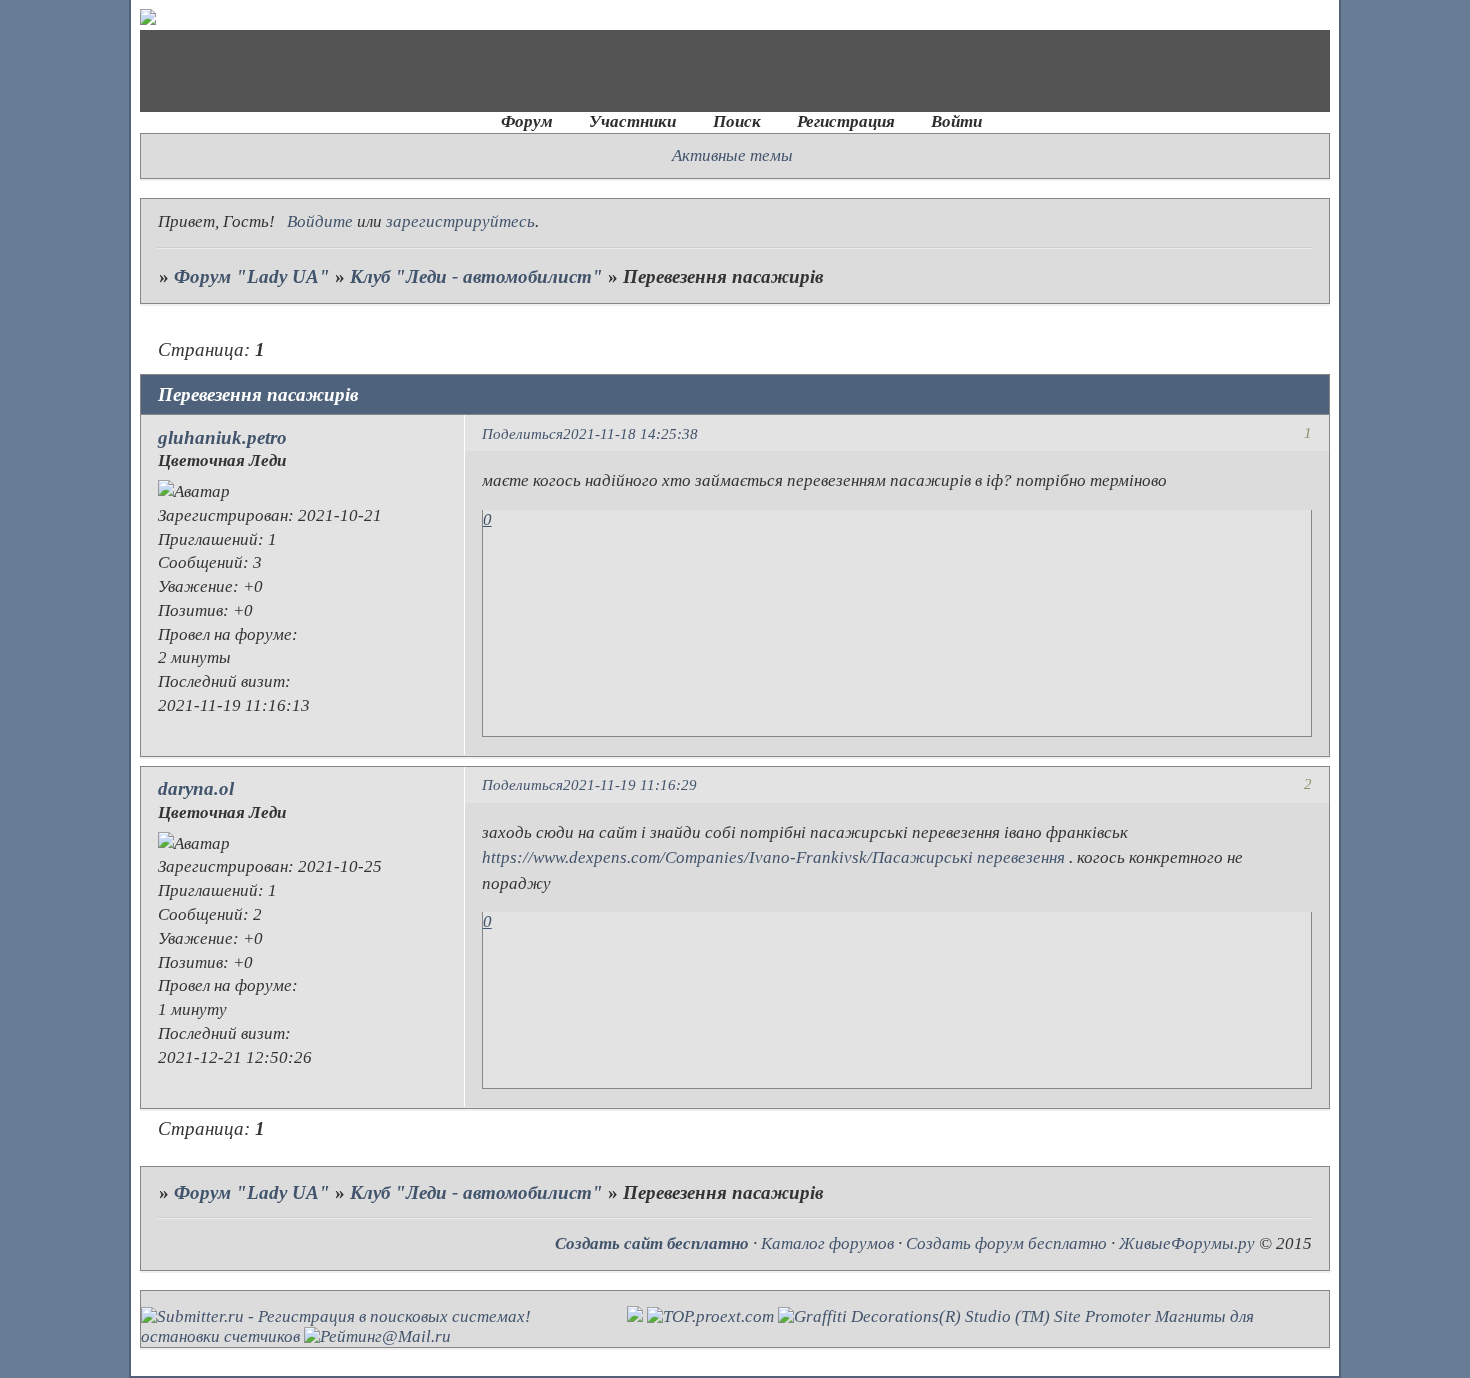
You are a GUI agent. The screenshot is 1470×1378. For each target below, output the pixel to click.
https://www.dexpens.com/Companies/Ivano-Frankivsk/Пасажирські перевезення (773, 857)
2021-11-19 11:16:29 (630, 784)
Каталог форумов (827, 1243)
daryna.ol (196, 788)
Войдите (320, 221)
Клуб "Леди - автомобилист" (476, 276)
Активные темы (732, 155)
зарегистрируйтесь (460, 221)
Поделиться (522, 433)
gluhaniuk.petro (222, 437)
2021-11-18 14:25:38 (630, 433)
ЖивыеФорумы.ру (1187, 1243)
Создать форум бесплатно (1006, 1243)
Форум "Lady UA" (252, 276)
